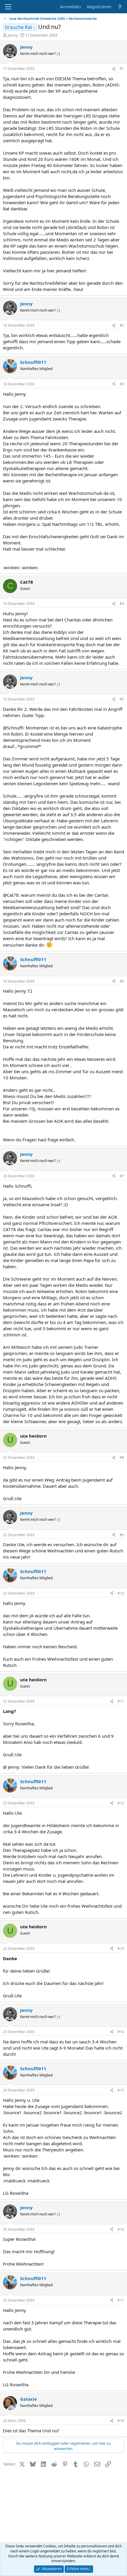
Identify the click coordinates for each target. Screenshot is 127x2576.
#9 (122, 1535)
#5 (122, 699)
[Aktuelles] (120, 7)
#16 (121, 2229)
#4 (122, 604)
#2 (122, 325)
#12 (121, 1803)
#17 (121, 2300)
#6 (122, 981)
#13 (121, 1949)
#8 (122, 1458)
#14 (121, 2032)
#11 (121, 1701)
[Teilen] (114, 69)
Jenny (13, 35)
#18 (121, 2421)
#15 (121, 2090)
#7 (122, 1176)
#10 (121, 1593)
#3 (122, 384)
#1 (122, 69)
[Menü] (8, 7)
